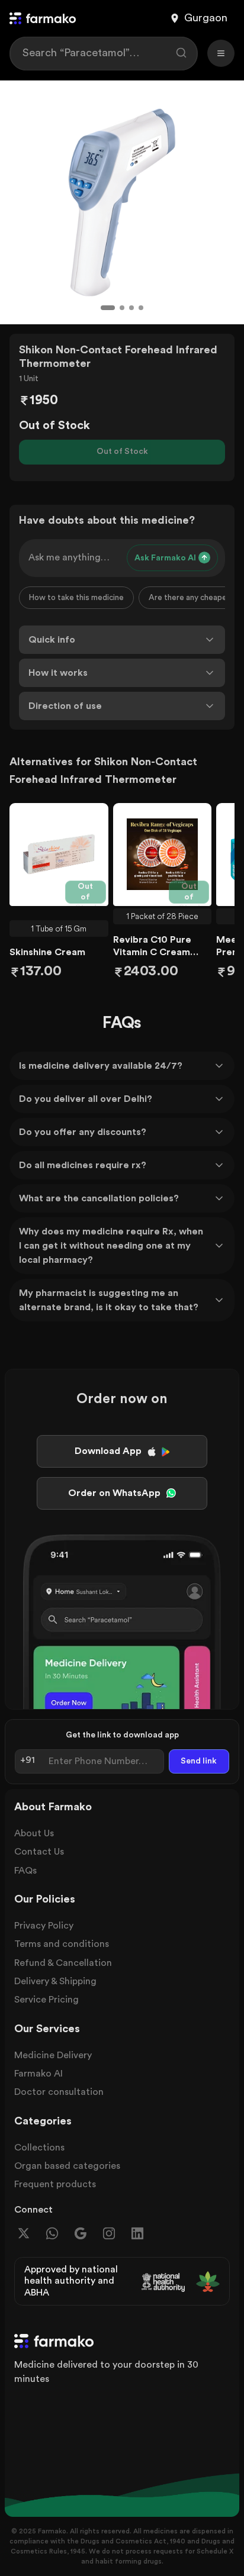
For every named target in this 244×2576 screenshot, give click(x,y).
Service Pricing (46, 2000)
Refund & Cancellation (63, 1963)
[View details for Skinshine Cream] (59, 855)
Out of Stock (122, 452)
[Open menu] (221, 53)
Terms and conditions (62, 1944)
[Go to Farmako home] (43, 18)
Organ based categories (67, 2166)
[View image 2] (122, 308)
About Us (34, 1833)
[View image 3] (131, 308)
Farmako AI (38, 2074)
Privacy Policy (44, 1926)
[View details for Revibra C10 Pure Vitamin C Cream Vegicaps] (163, 855)
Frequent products (55, 2184)
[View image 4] (141, 308)
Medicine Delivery (53, 2055)
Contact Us (39, 1852)
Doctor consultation (59, 2092)
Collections (39, 2148)
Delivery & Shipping (55, 1981)
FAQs (25, 1871)
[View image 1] (108, 308)
